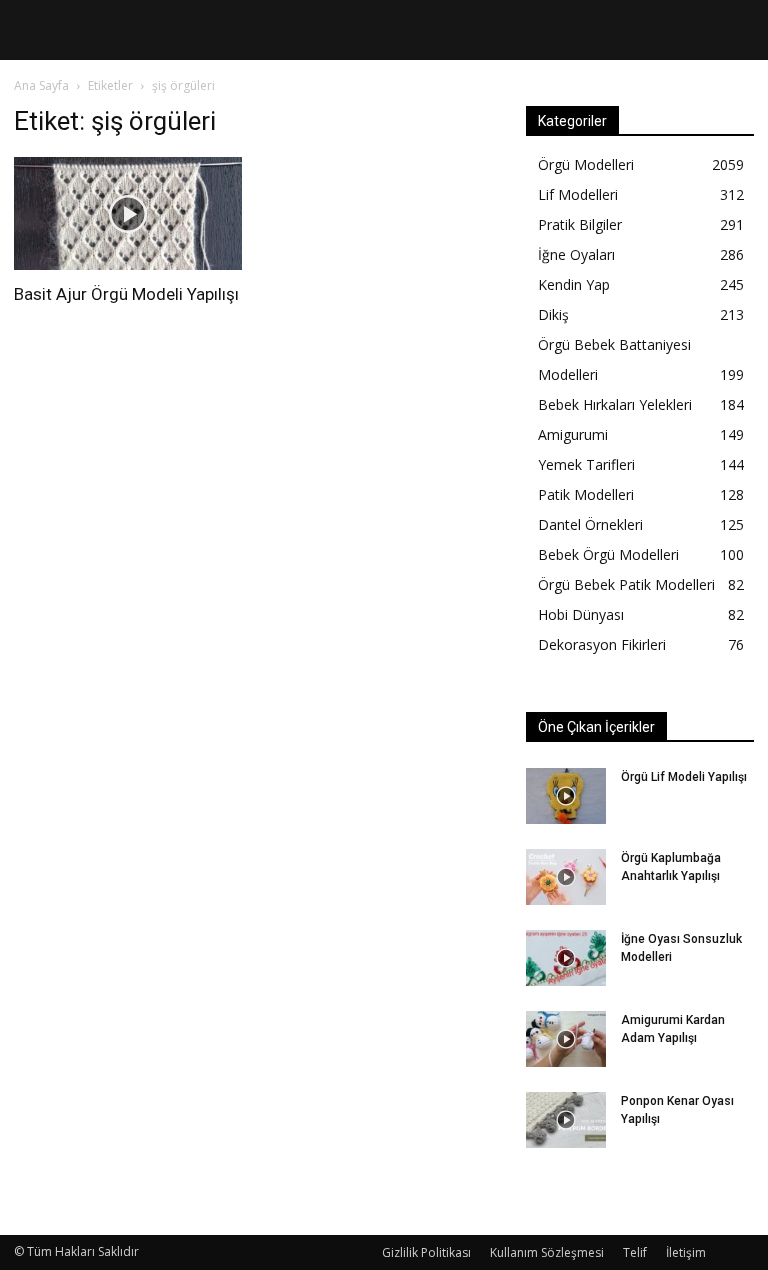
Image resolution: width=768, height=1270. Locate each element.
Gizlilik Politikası (426, 1252)
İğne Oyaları (576, 254)
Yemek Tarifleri (586, 464)
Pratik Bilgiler (580, 224)
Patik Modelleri (586, 494)
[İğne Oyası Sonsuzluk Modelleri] (566, 958)
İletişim (686, 1252)
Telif (635, 1252)
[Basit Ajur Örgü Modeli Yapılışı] (128, 213)
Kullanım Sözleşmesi (547, 1252)
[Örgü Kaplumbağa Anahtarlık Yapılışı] (566, 877)
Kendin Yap (574, 284)
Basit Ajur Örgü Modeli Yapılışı (126, 294)
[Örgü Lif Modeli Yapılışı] (566, 796)
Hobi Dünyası (581, 614)
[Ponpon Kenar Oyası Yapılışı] (566, 1120)
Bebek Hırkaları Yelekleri (615, 404)
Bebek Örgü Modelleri (608, 554)
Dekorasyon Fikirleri (602, 644)
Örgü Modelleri (586, 164)
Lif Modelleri (578, 194)
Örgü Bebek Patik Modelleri (626, 584)
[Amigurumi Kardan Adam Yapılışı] (566, 1039)
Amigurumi (573, 434)
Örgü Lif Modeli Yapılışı (684, 777)
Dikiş (553, 314)
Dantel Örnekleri (590, 524)
